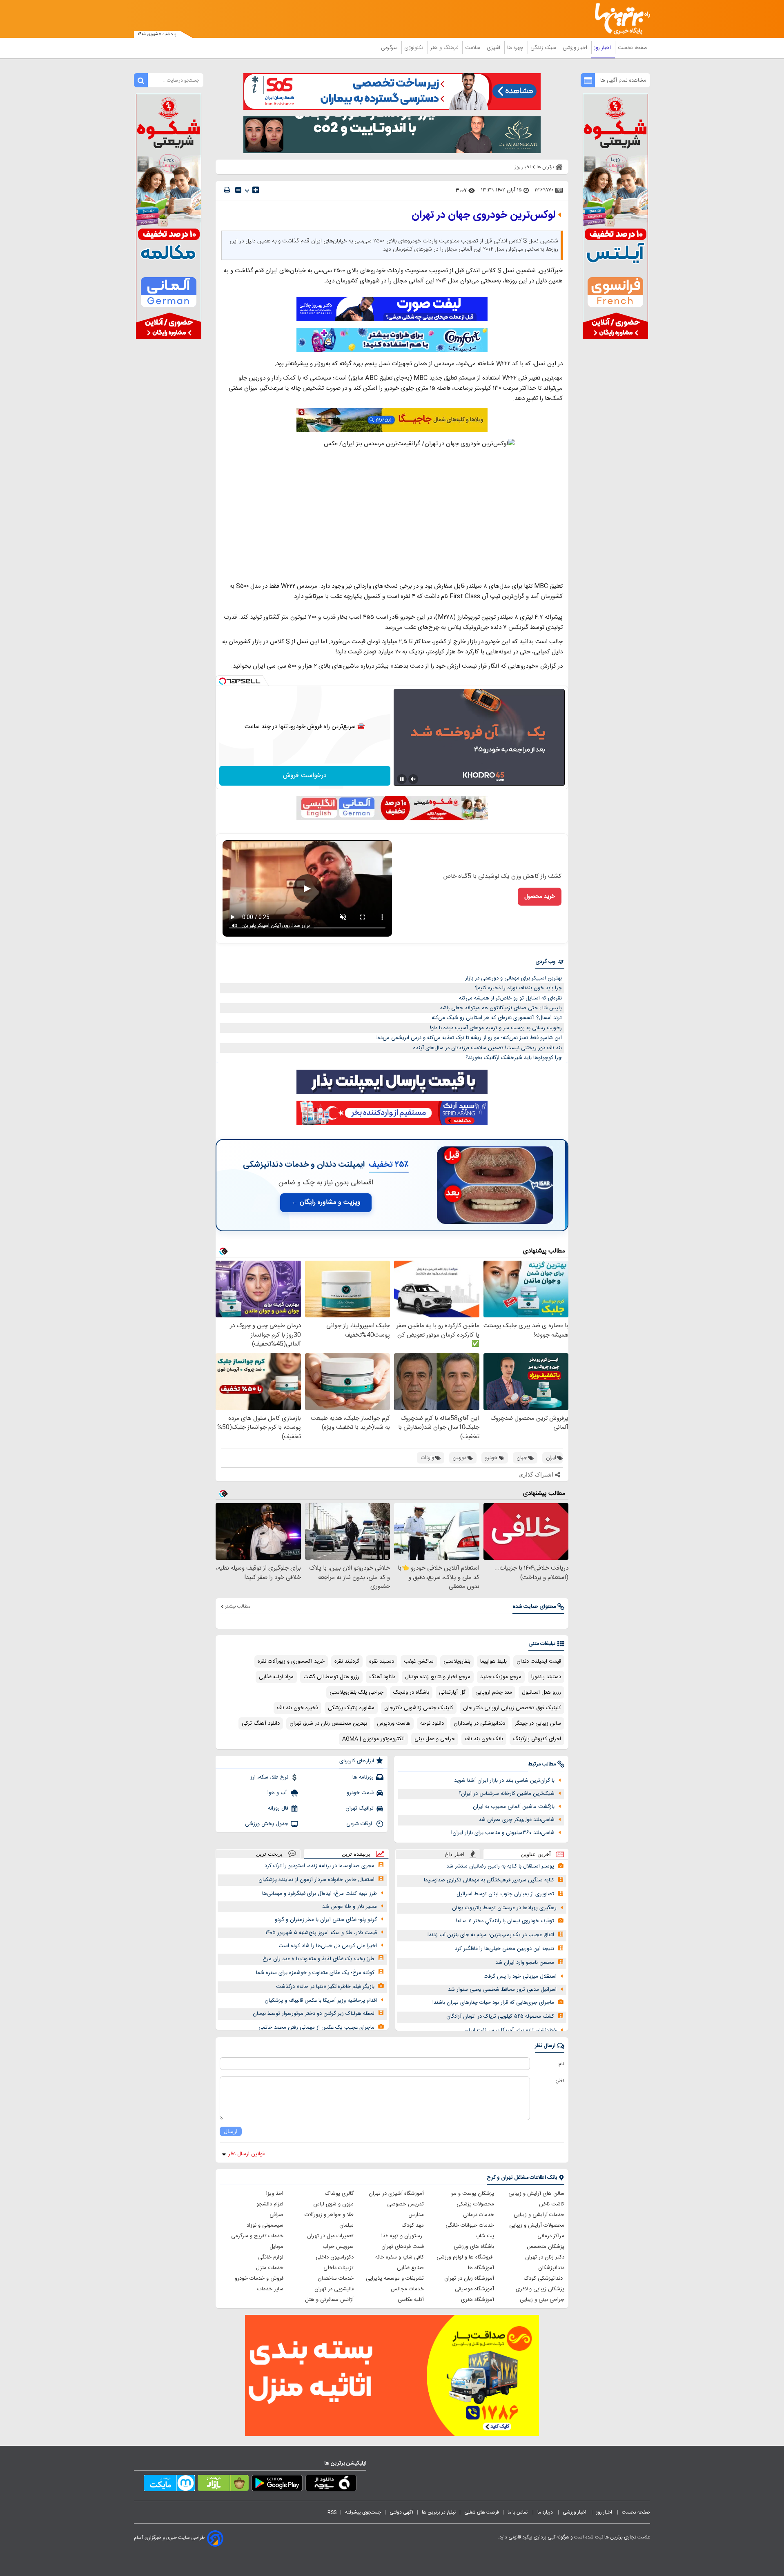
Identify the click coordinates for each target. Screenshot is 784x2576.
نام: (561, 2064)
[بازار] (223, 2485)
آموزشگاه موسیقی (474, 2289)
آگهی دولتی (401, 2512)
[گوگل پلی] (277, 2485)
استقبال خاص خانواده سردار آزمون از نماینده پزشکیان (316, 1880)
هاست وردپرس (394, 1723)
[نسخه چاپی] (227, 190)
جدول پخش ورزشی (267, 1824)
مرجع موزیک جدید (501, 1677)
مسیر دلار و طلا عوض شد (350, 1907)
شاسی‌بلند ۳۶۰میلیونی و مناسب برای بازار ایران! (503, 1833)
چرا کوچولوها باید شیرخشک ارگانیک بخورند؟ (514, 1058)
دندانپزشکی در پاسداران (479, 1723)
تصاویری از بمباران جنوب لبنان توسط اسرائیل (505, 1894)
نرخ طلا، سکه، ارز (269, 1777)
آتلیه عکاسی (411, 2300)
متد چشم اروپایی (494, 1692)
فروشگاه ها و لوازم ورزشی (465, 2257)
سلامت (473, 48)
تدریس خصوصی (405, 2204)
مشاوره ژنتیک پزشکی (351, 1708)
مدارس (416, 2215)
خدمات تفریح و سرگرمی (257, 2236)
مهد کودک (413, 2225)
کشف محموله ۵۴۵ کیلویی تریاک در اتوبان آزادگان (500, 2016)
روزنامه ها (363, 1777)
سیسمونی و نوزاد (265, 2225)
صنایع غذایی (410, 2268)
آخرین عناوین (536, 1854)
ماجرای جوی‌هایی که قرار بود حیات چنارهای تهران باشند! (493, 2003)
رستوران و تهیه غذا (403, 2236)
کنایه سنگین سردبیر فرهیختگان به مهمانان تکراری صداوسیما (489, 1880)
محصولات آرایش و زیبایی (537, 2225)
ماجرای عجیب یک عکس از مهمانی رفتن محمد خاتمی (316, 2027)
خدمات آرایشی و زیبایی (539, 2215)
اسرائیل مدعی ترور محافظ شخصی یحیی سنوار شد (502, 1990)
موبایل (276, 2247)
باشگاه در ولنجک (411, 1692)
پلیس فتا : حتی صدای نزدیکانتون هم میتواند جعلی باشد (501, 1008)
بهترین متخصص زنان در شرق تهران (328, 1723)
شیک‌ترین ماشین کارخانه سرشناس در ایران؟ (507, 1794)
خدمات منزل (270, 2268)
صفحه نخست (633, 48)
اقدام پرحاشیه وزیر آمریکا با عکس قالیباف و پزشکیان (321, 2001)
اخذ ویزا (275, 2194)
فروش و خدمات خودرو (259, 2278)
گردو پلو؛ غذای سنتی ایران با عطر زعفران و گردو (326, 1920)
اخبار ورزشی (576, 48)
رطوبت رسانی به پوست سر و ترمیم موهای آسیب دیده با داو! (496, 1028)
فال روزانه (278, 1808)
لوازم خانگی (271, 2257)
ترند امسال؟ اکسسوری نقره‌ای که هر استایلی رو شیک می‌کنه (497, 1018)
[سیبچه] (331, 2485)
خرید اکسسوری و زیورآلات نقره (291, 1661)
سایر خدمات (270, 2289)
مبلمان (346, 2225)
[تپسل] (223, 681)
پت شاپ (485, 2236)
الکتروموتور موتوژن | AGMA (373, 1739)
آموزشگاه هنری (478, 2300)
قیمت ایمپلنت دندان (539, 1661)
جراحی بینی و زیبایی (542, 2300)
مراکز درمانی (551, 2236)
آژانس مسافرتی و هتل (329, 2300)
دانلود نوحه (432, 1723)
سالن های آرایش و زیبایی (536, 2194)
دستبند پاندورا (546, 1677)
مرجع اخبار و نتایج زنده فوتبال (438, 1677)
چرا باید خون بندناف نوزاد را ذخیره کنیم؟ (518, 988)
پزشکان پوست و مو (473, 2194)
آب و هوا (278, 1793)
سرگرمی (390, 48)
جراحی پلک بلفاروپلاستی (356, 1692)
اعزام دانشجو (270, 2204)
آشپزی (494, 48)
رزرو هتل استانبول (541, 1692)
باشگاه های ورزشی (474, 2247)
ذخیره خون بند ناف (297, 1708)
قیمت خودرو (360, 1793)
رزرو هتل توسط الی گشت (331, 1677)
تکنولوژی (415, 48)
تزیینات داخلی (339, 2268)
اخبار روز (603, 48)
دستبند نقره (382, 1661)
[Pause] (402, 779)
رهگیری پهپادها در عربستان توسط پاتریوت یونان (504, 1908)
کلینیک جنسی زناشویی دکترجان (419, 1708)
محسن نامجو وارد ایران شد (525, 1963)
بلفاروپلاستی (457, 1661)
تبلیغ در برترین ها (439, 2512)
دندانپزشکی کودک (544, 2278)
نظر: (560, 2081)
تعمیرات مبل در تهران (330, 2236)
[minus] (238, 190)
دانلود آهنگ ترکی (261, 1723)
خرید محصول (540, 897)
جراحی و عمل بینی (435, 1739)
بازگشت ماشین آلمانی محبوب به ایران (514, 1807)
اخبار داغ (455, 1854)
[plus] (256, 190)
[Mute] (413, 779)
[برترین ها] (619, 19)
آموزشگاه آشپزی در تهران (396, 2194)
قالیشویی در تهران (334, 2289)
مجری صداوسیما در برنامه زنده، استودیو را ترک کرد (320, 1866)
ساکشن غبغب (419, 1661)
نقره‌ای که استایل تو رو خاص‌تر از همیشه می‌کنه (510, 998)
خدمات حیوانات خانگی (470, 2225)
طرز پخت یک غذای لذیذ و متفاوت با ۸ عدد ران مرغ (318, 1959)
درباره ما (546, 2512)
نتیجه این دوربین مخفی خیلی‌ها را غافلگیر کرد (504, 1949)
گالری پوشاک (339, 2194)
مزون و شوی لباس (333, 2204)
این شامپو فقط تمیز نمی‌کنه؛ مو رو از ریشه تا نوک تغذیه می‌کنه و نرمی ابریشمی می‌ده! (469, 1038)
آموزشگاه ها (481, 2268)
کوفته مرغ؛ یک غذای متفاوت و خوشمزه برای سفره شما (315, 1973)
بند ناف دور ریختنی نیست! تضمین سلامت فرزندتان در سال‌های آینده (488, 1048)
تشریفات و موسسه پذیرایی (395, 2278)
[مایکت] (169, 2485)
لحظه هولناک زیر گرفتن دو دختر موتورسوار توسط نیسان (314, 2014)
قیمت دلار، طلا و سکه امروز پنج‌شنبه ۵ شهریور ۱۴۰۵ (321, 1933)
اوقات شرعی (360, 1824)
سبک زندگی (544, 48)
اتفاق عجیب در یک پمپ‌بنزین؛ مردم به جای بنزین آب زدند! (491, 1935)
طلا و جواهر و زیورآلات (329, 2215)
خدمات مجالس (407, 2289)
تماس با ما (518, 2512)
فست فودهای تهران (403, 2247)
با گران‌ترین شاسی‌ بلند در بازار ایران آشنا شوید (504, 1781)
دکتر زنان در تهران (545, 2257)
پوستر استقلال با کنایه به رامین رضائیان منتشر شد (500, 1866)
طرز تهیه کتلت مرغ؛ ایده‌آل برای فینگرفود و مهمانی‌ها (320, 1894)
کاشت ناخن (552, 2204)
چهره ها (516, 48)
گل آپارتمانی (452, 1692)
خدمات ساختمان (336, 2278)
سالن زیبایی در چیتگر (538, 1723)
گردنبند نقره (347, 1661)
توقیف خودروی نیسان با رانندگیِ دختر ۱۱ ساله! (505, 1921)
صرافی (276, 2215)
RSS (332, 2512)
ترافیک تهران (360, 1808)
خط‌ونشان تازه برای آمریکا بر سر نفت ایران (511, 2030)
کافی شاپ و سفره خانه (400, 2257)
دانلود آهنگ (382, 1677)
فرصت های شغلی (482, 2512)
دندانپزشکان (551, 2268)
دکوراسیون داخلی (335, 2257)
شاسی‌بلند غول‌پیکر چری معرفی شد (517, 1820)
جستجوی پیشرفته (363, 2512)
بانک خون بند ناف (484, 1739)
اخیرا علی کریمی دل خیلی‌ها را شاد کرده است (328, 1946)
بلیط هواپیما (493, 1661)
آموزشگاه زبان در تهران (469, 2278)
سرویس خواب (338, 2247)
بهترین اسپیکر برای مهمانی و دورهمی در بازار (513, 978)
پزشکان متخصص (546, 2247)
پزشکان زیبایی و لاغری (540, 2289)
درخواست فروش (305, 776)
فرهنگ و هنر (445, 48)
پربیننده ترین (356, 1854)
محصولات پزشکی (475, 2204)
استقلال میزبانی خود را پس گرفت (520, 1976)
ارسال (231, 2131)
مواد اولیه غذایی (276, 1677)
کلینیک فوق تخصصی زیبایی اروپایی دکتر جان (512, 1708)
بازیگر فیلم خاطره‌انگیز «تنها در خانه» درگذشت (325, 1987)
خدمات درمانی (479, 2215)
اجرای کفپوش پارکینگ (537, 1739)
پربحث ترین (269, 1854)
